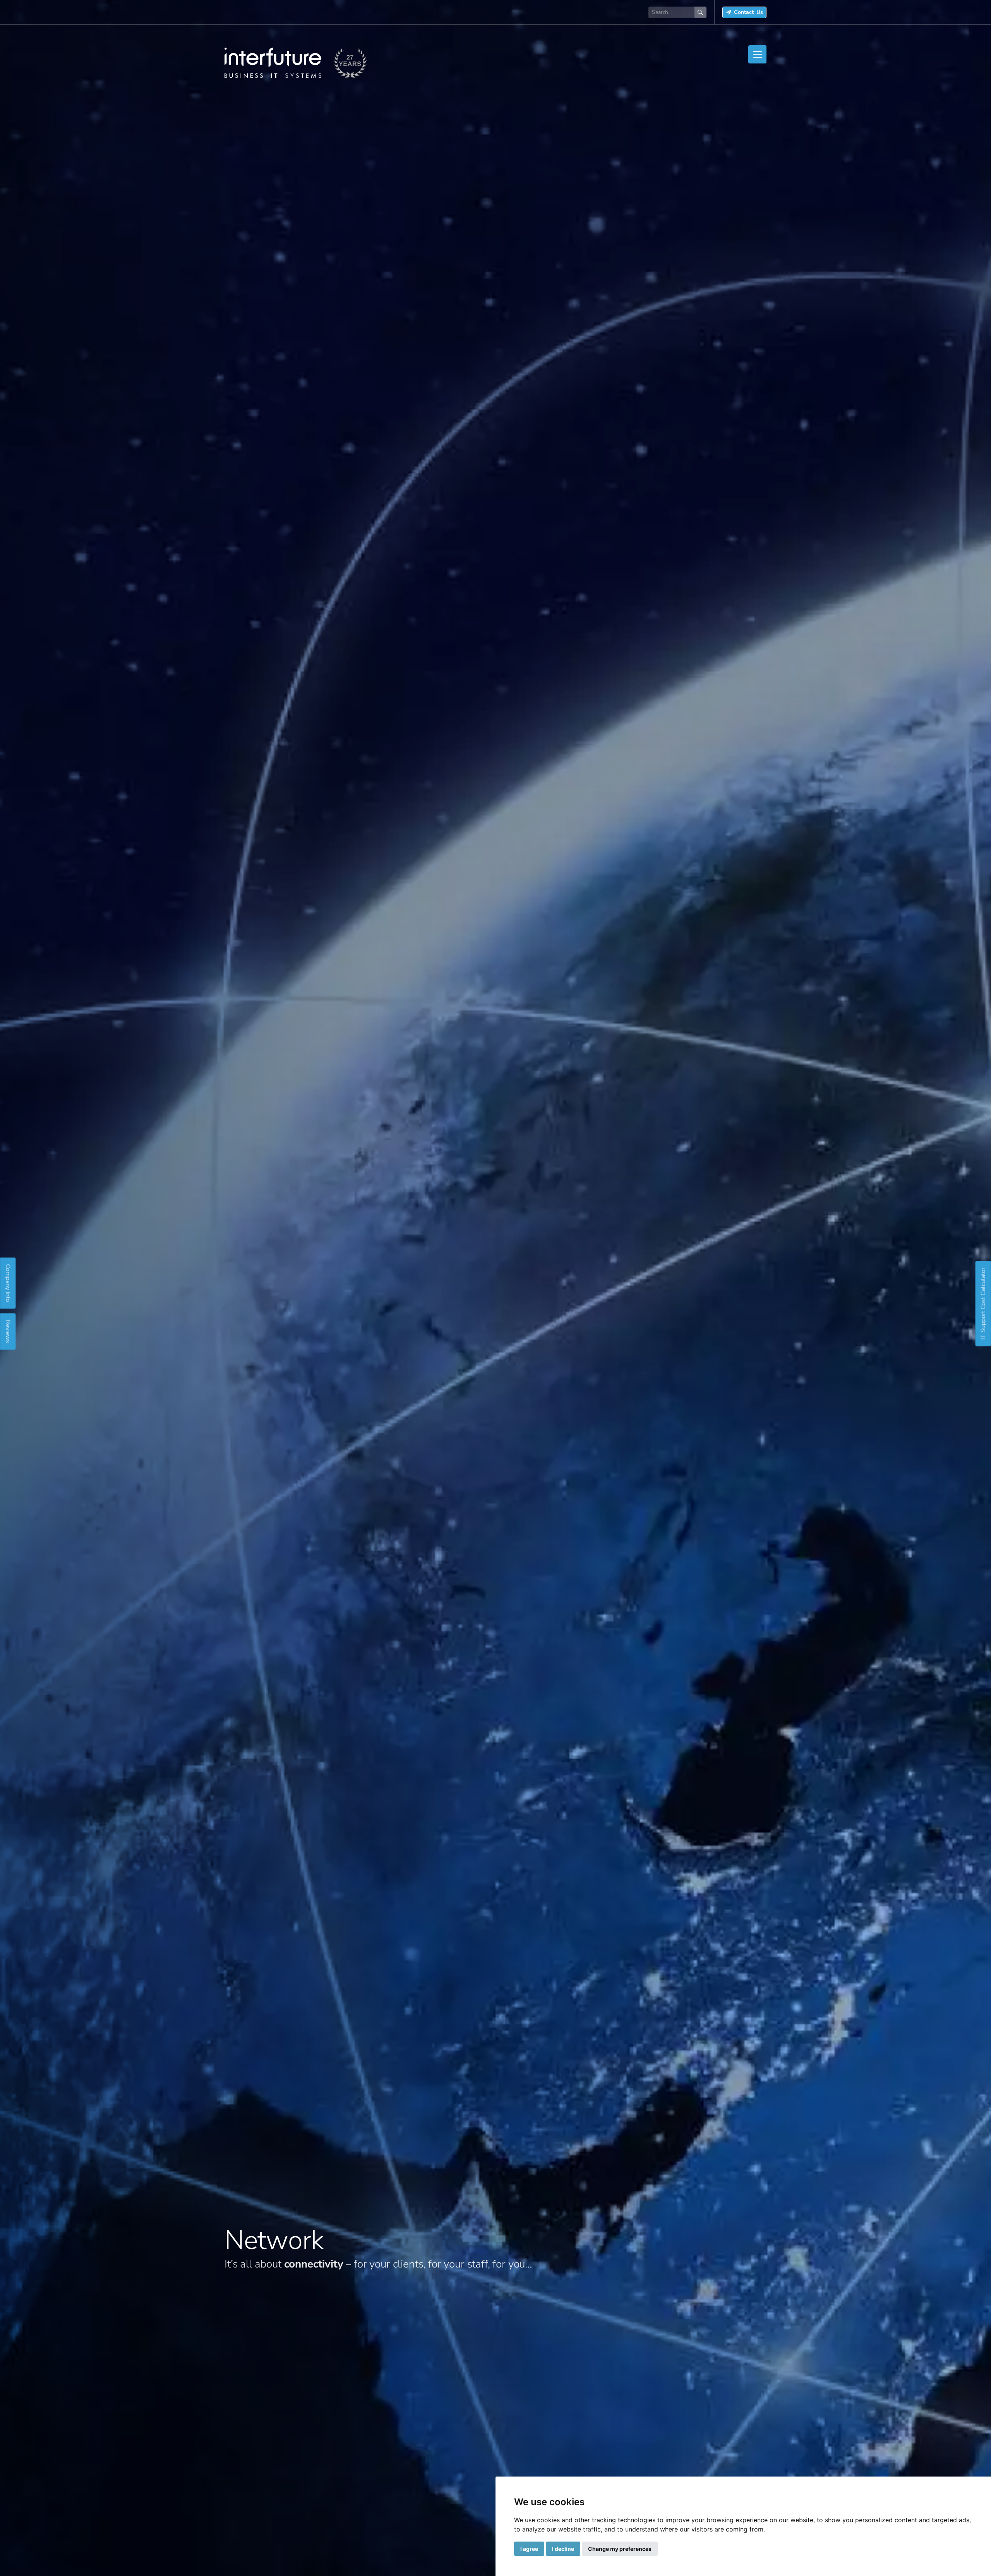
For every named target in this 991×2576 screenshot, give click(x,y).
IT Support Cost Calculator (983, 1303)
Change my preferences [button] (620, 2549)
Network (274, 2240)
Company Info (8, 1283)
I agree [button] (529, 2549)
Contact (748, 12)
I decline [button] (563, 2549)
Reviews (8, 1331)
